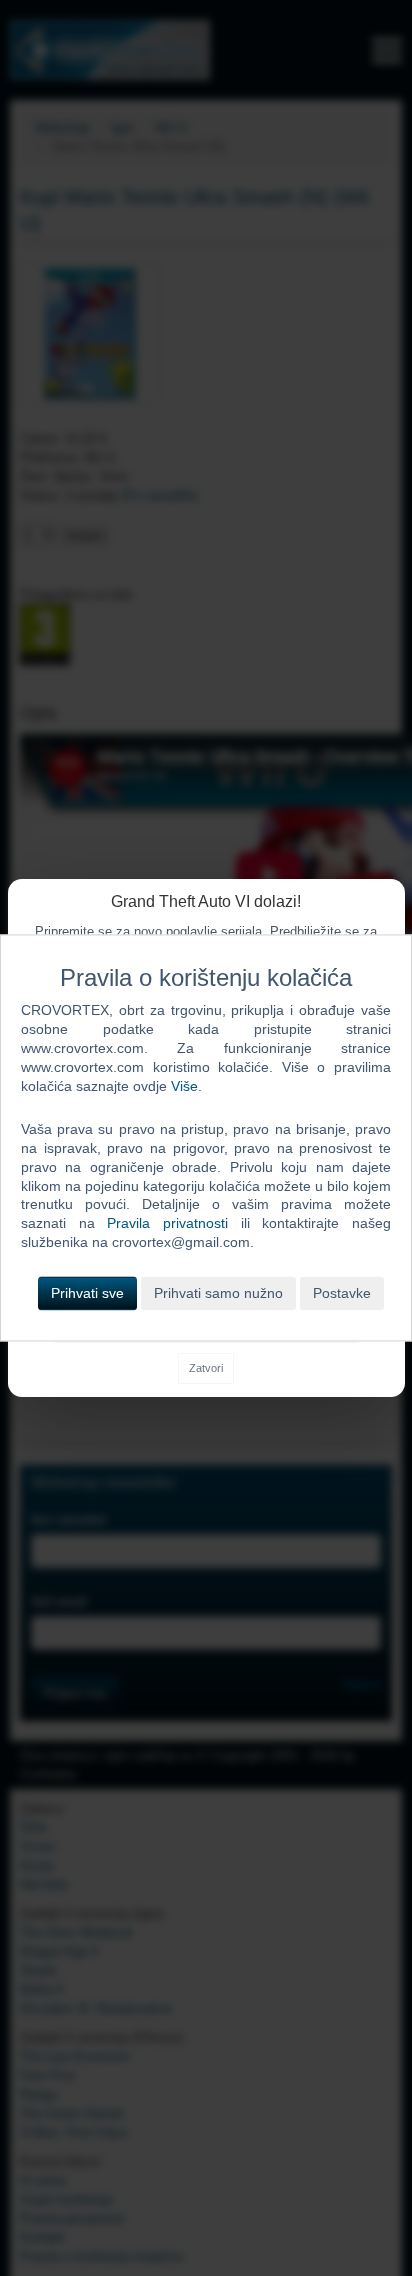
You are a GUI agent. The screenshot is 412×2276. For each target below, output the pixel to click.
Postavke (342, 1294)
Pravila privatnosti (167, 1224)
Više (184, 1086)
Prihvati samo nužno (218, 1294)
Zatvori (206, 1368)
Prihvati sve (87, 1294)
